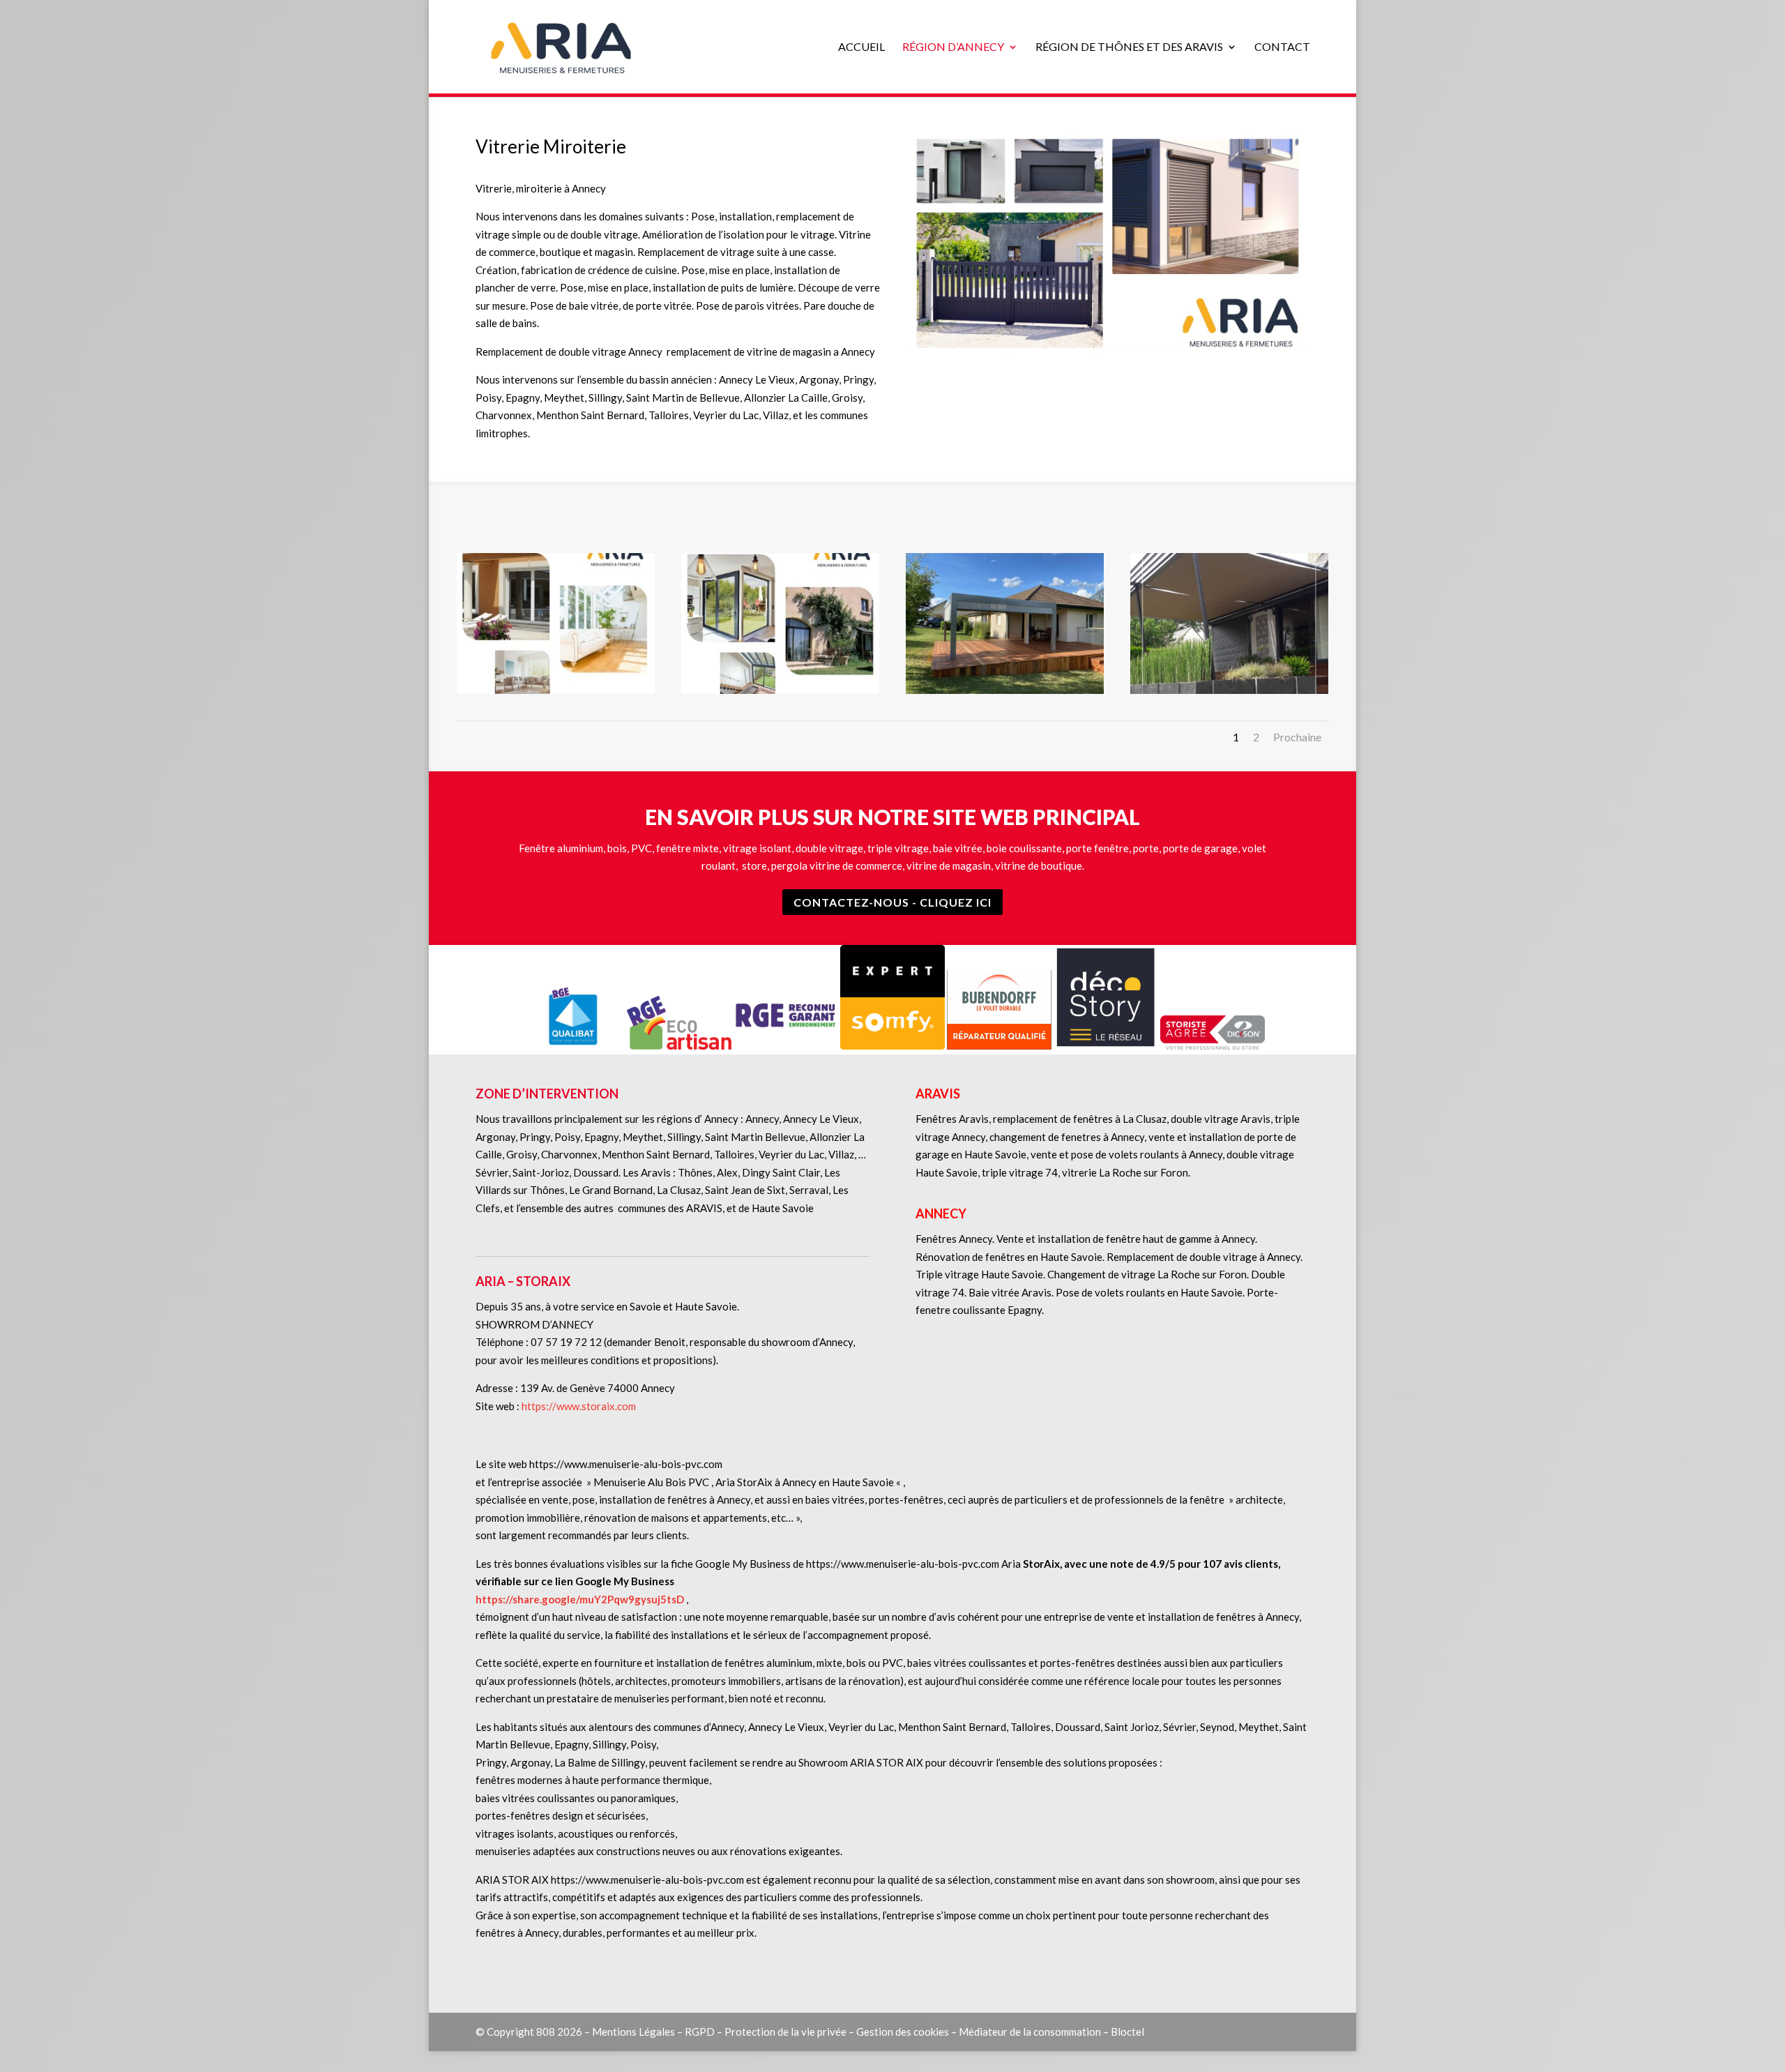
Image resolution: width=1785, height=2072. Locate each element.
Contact (1282, 47)
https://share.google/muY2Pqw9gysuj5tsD (580, 1599)
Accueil (861, 47)
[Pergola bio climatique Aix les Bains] (1005, 690)
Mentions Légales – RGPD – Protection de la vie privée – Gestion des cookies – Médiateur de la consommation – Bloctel (868, 2032)
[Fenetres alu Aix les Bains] (780, 690)
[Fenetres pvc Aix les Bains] (556, 690)
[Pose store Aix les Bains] (1229, 690)
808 (546, 2032)
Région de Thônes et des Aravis (1129, 47)
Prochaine (1297, 737)
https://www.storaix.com (579, 1406)
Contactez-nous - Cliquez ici (892, 902)
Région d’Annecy (953, 47)
